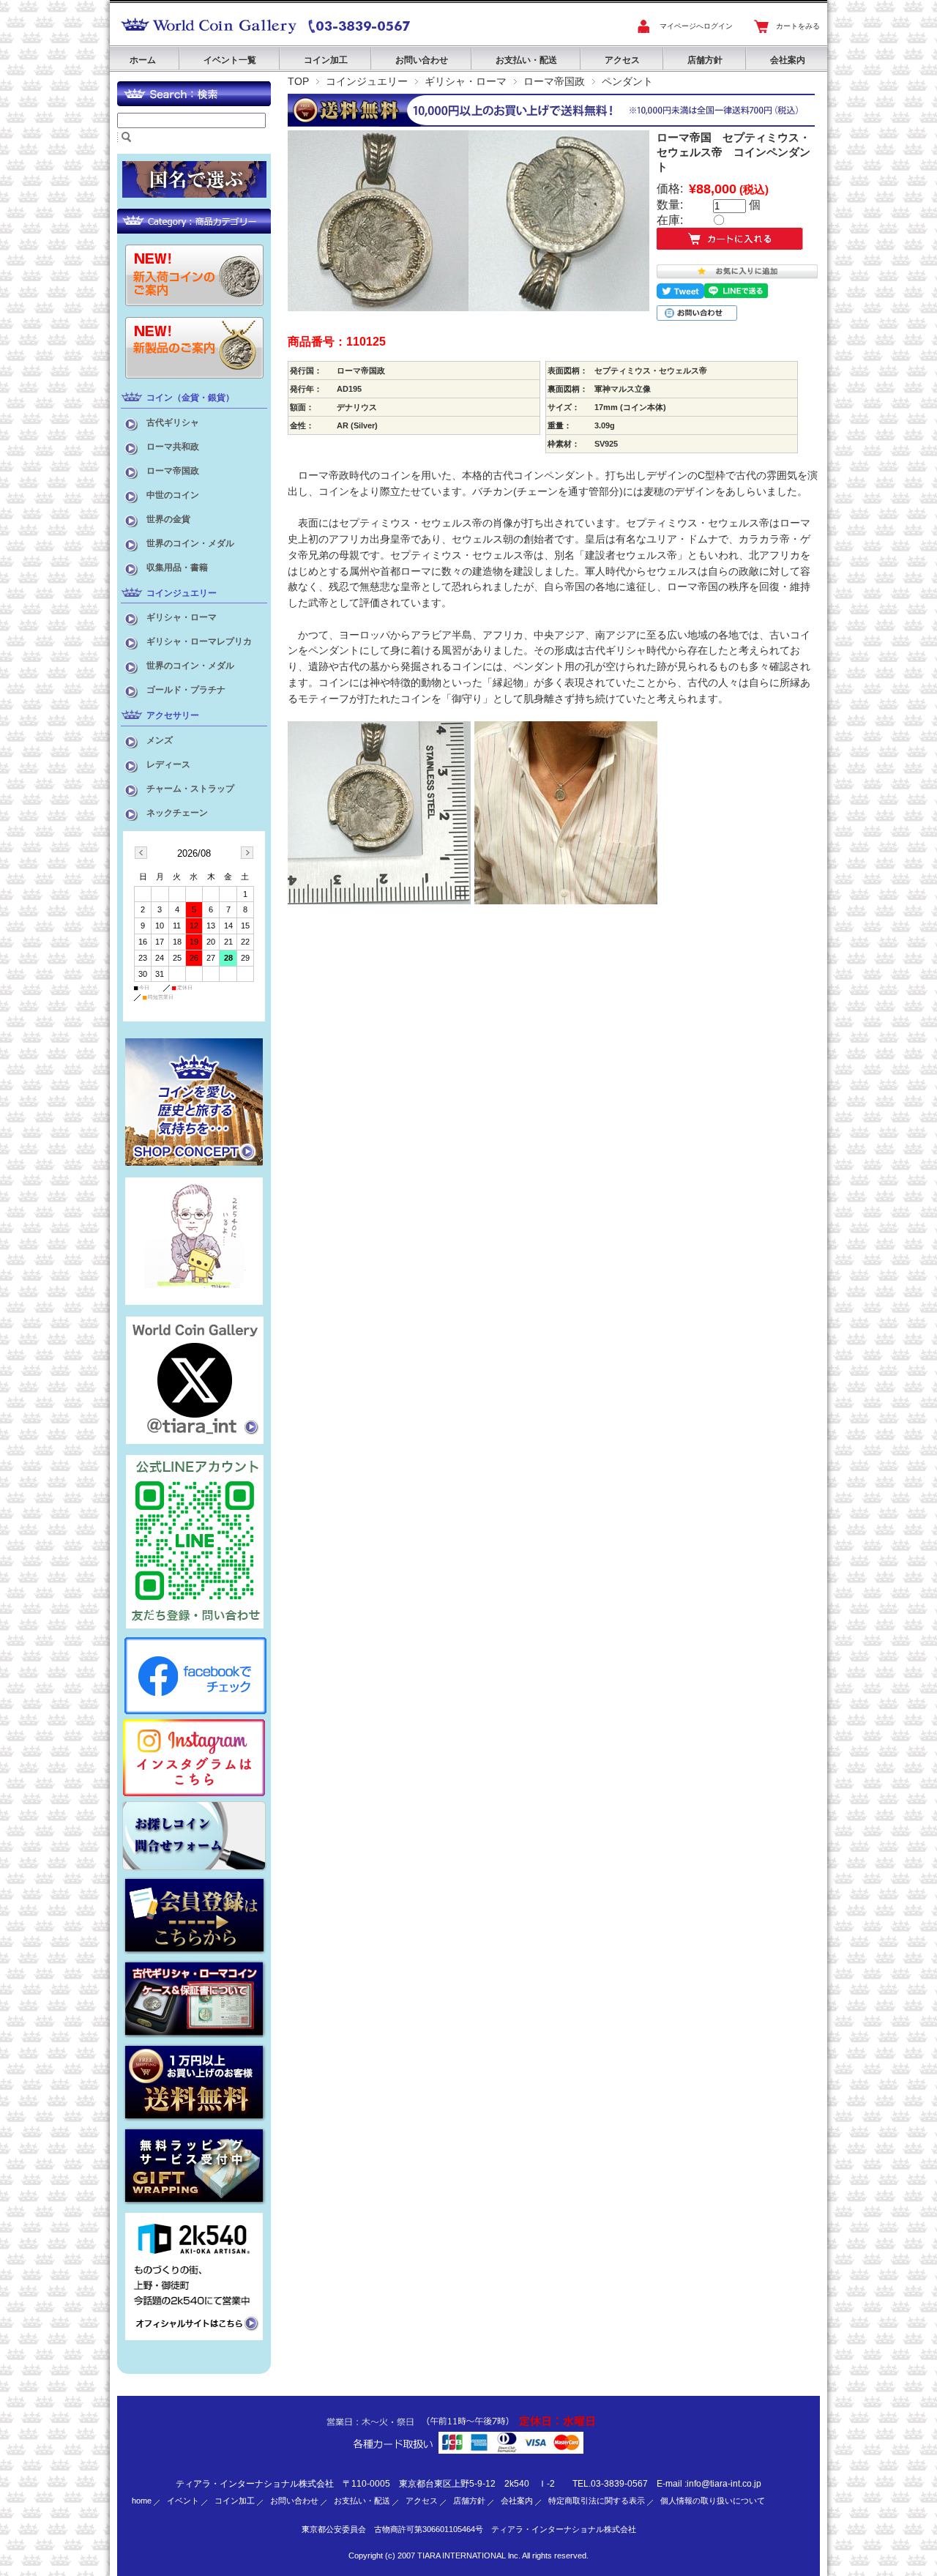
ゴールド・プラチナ (186, 690)
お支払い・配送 (526, 60)
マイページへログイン (696, 26)
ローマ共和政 (173, 447)
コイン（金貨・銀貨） (190, 398)
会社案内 (788, 60)
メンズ (160, 740)
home (142, 2501)
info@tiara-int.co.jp (724, 2484)
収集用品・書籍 (177, 567)
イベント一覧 (230, 60)
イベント (183, 2501)
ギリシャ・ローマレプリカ (199, 641)
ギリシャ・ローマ (466, 81)
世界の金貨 (168, 519)
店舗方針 (705, 60)
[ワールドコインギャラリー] (209, 34)
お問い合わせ (422, 60)
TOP (298, 81)
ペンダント (627, 81)
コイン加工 (326, 60)
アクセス (622, 60)
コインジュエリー (367, 81)
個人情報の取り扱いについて (713, 2501)
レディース (168, 764)
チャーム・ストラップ (190, 789)
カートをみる (798, 26)
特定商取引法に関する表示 (597, 2501)
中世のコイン (173, 495)
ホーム (143, 60)
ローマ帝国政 (554, 81)
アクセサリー (173, 715)
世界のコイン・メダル (190, 543)
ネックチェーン (177, 813)
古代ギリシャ (173, 422)
